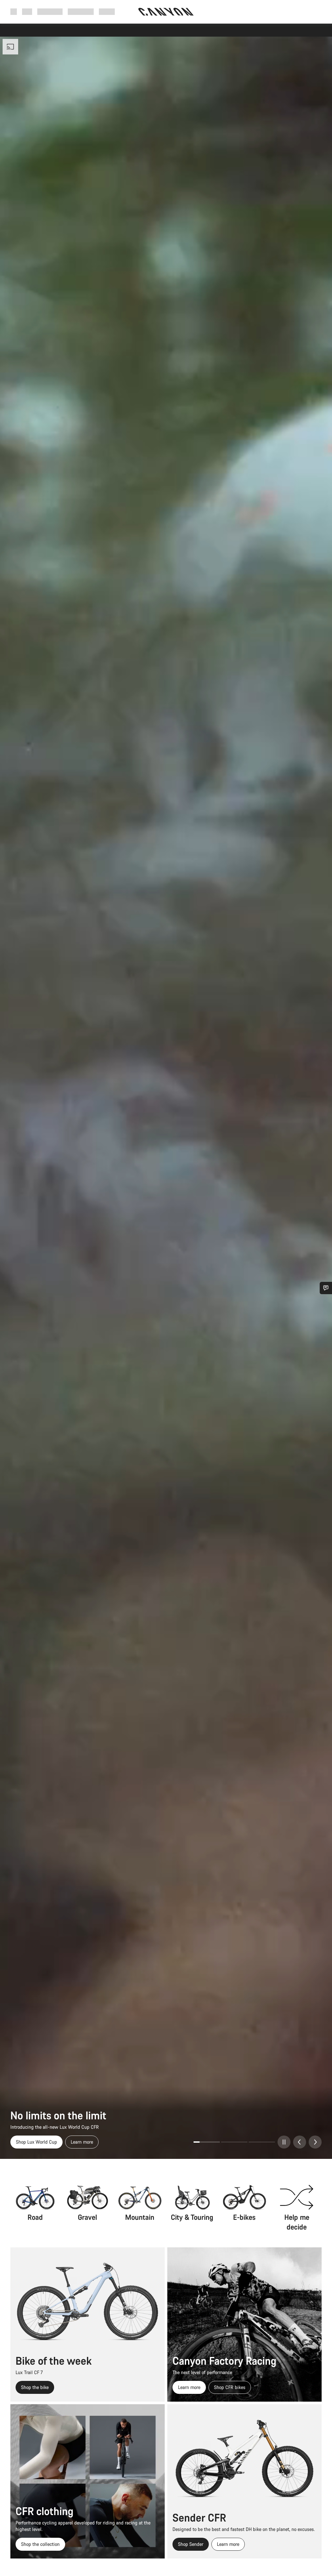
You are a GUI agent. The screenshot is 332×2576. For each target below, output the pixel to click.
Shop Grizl (26, 2142)
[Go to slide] (207, 2142)
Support (107, 12)
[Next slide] (315, 2142)
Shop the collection (40, 2544)
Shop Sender (191, 2544)
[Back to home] (166, 12)
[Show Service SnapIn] (326, 1288)
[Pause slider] (284, 2142)
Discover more (64, 2142)
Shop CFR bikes (230, 2387)
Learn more (189, 2387)
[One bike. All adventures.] (166, 1098)
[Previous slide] (300, 2142)
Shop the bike (35, 2387)
